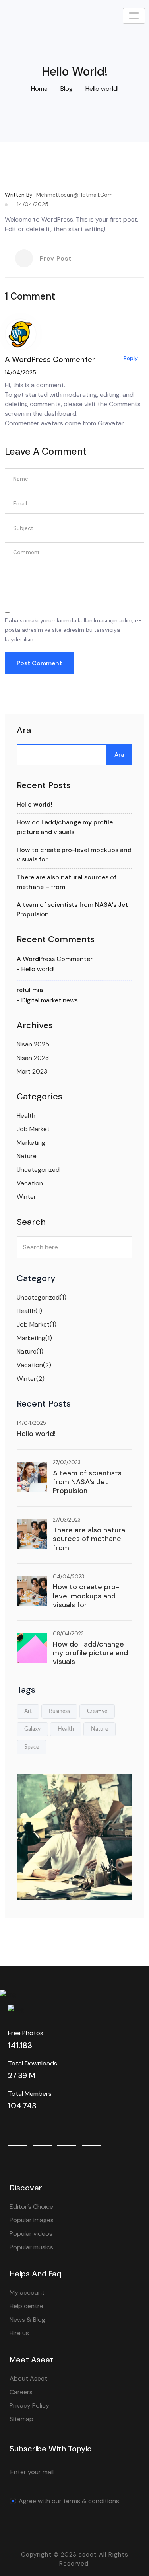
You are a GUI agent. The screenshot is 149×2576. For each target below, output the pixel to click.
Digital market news (50, 1000)
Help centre (26, 2306)
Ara (24, 730)
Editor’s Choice (31, 2207)
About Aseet (28, 2378)
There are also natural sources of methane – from (90, 1539)
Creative (97, 1711)
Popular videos (31, 2234)
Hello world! (34, 804)
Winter (26, 1197)
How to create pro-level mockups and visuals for (86, 1596)
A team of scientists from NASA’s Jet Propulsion (87, 1482)
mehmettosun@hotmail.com (74, 195)
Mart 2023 (32, 1071)
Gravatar (111, 423)
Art (28, 1711)
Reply (131, 358)
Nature (27, 1156)
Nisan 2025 (33, 1044)
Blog (67, 89)
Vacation (30, 1183)
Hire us (19, 2333)
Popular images (32, 2220)
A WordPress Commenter (55, 959)
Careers (21, 2392)
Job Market (33, 1129)
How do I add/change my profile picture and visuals (90, 1653)
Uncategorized (38, 1170)
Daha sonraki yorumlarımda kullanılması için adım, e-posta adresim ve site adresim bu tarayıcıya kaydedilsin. (73, 630)
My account (27, 2292)
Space (32, 1747)
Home (39, 89)
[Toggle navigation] (134, 16)
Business (59, 1711)
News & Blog (27, 2320)
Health (26, 1116)
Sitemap (21, 2419)
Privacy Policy (29, 2406)
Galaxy (32, 1729)
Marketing (31, 1143)
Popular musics (31, 2247)
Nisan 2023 (33, 1058)
